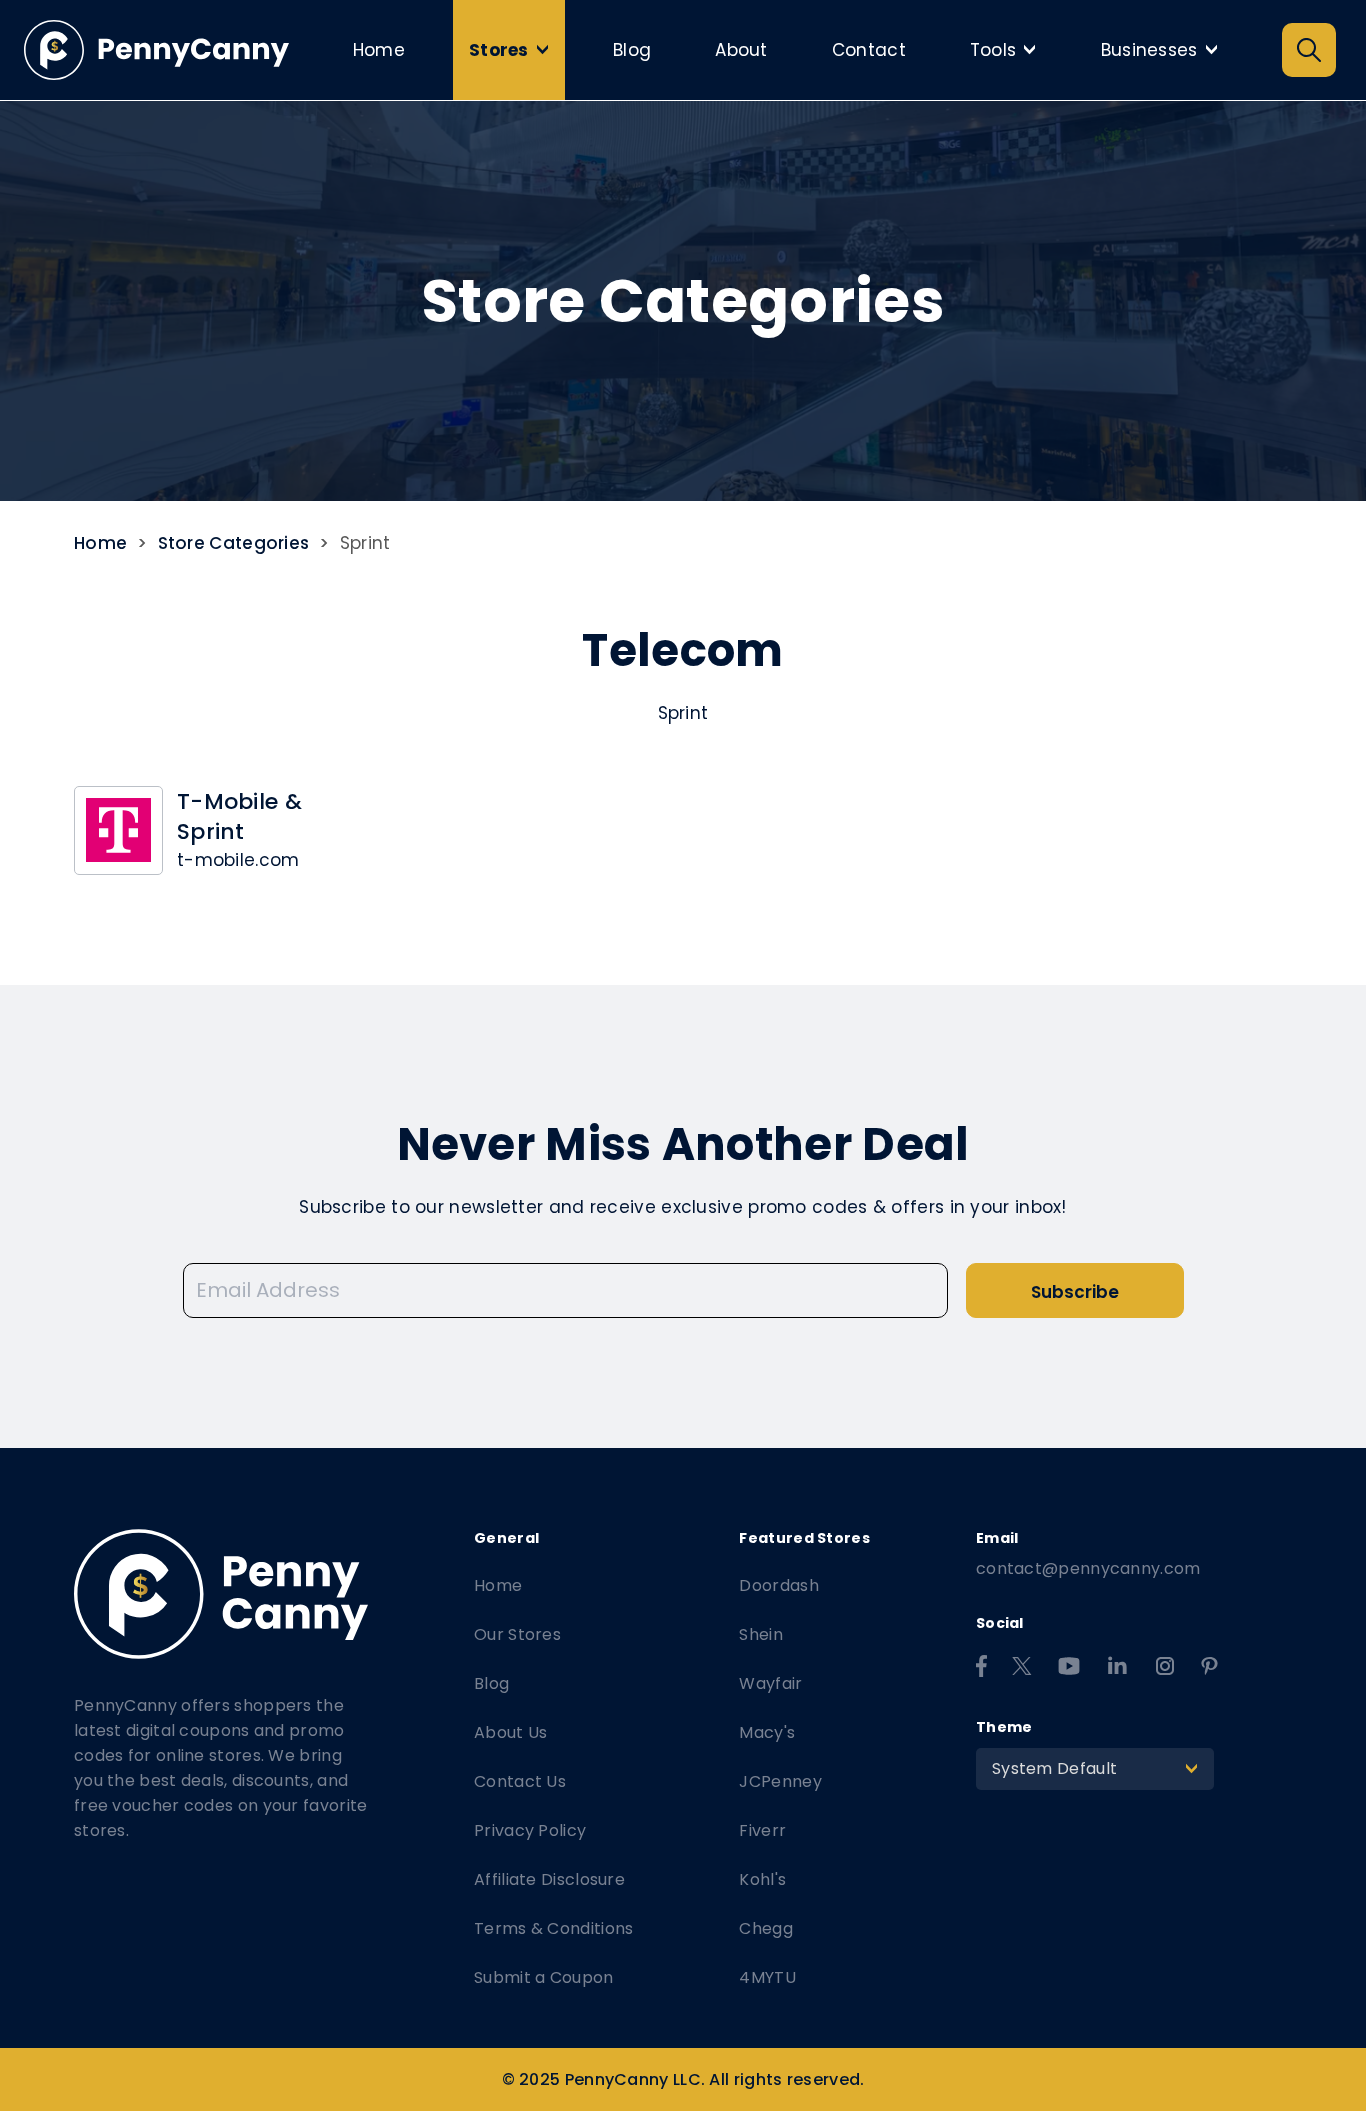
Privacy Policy (530, 1830)
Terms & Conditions (553, 1928)
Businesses (1165, 50)
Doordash (778, 1585)
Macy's (767, 1732)
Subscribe (1075, 1292)
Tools (1008, 50)
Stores (514, 50)
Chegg (766, 1928)
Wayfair (770, 1683)
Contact (869, 50)
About (741, 50)
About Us (510, 1732)
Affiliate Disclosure (549, 1879)
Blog (632, 50)
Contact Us (520, 1781)
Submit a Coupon (544, 1977)
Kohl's (762, 1879)
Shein (761, 1634)
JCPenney (780, 1781)
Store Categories (234, 543)
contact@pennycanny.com (1088, 1568)
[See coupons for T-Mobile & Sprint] (118, 830)
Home (379, 50)
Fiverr (762, 1830)
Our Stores (517, 1634)
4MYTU (767, 1977)
